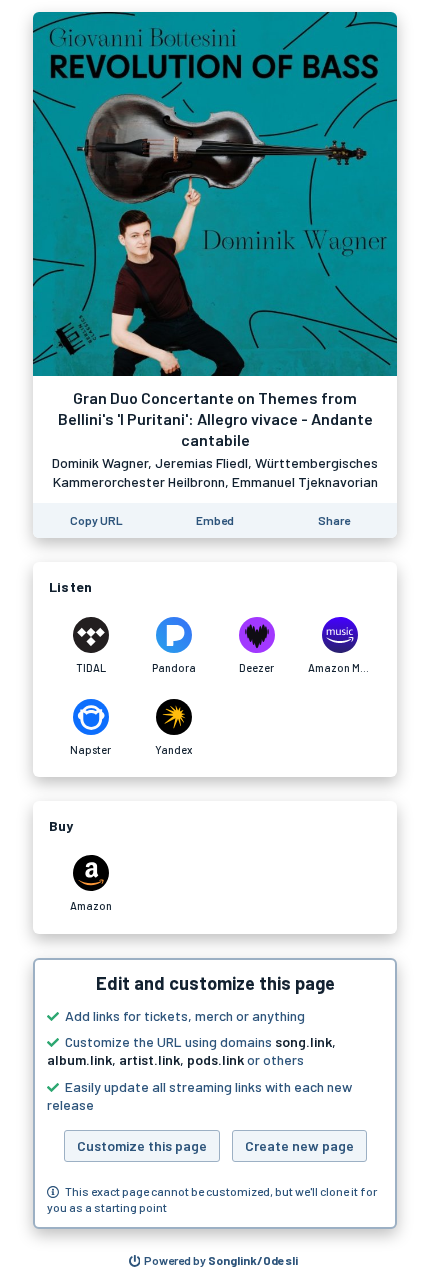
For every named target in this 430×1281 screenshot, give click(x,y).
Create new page (299, 1145)
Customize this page (142, 1145)
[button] (215, 1094)
